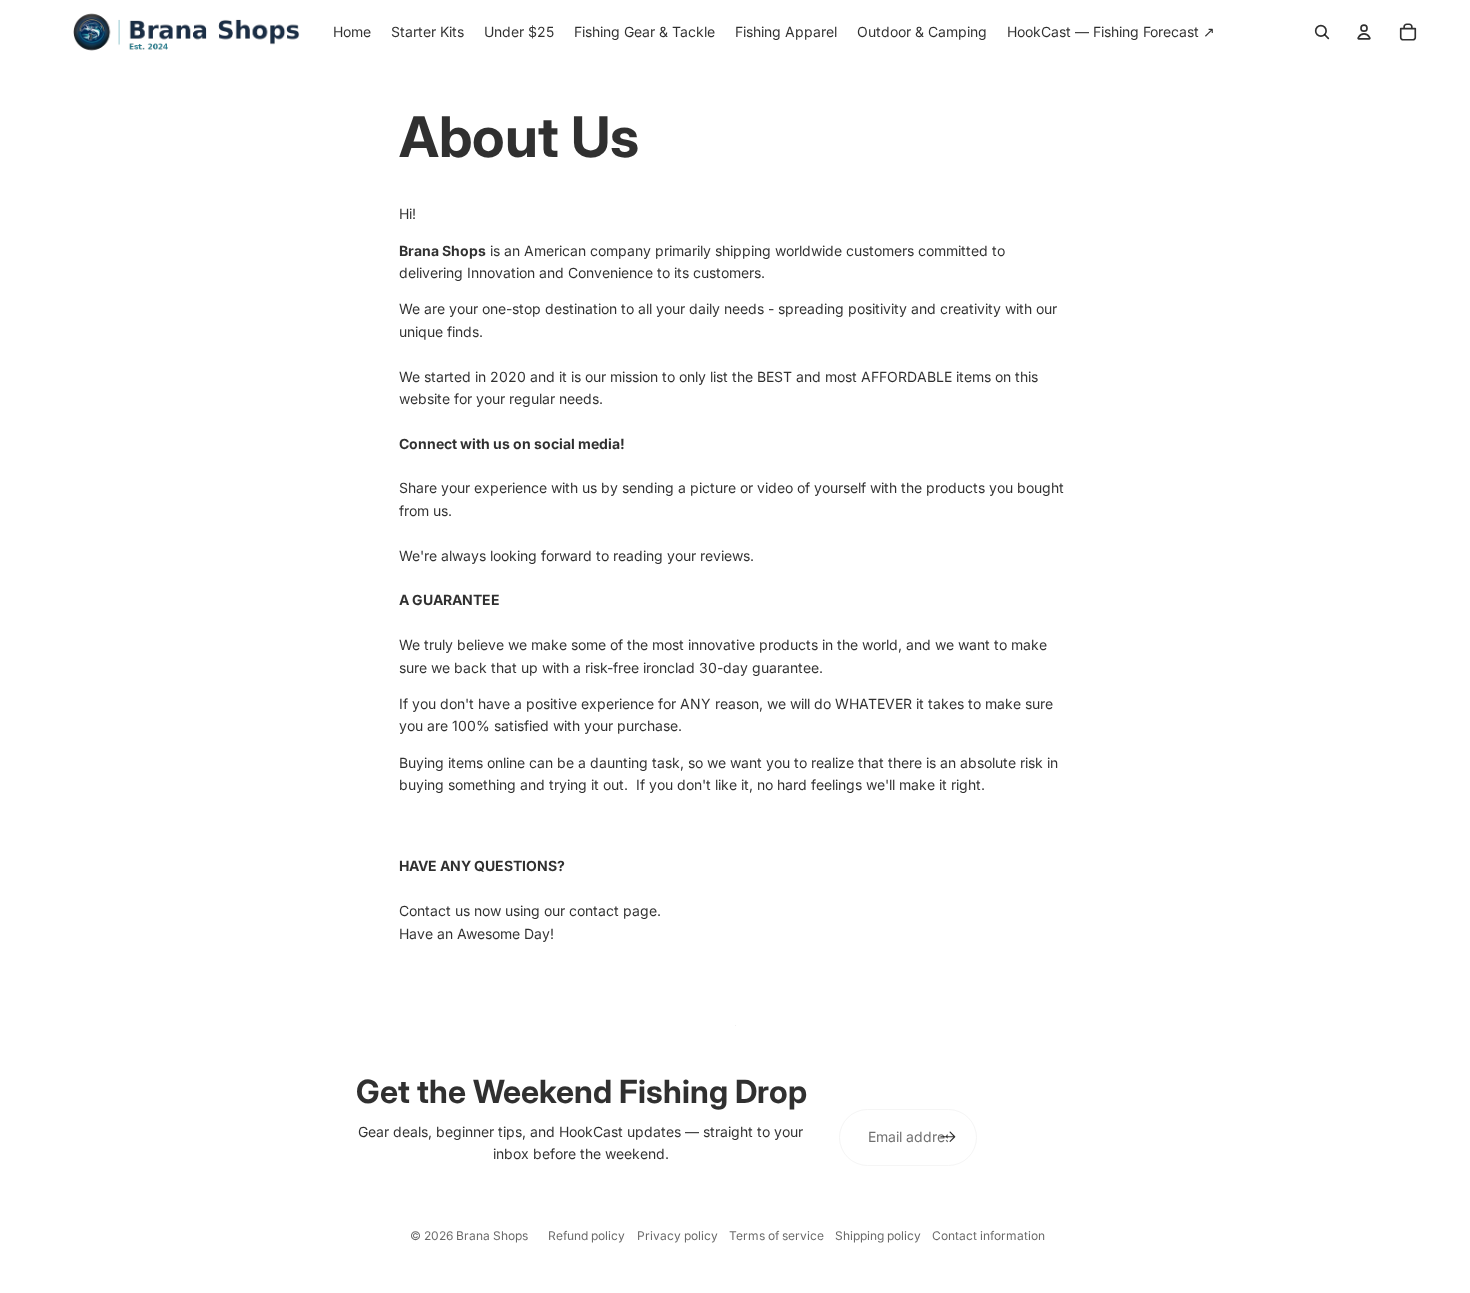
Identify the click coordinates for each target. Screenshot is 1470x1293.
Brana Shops (492, 1235)
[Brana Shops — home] (186, 32)
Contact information (988, 1235)
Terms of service (776, 1235)
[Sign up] (948, 1137)
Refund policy (586, 1235)
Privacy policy (677, 1235)
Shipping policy (878, 1235)
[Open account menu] (1364, 32)
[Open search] (1322, 32)
